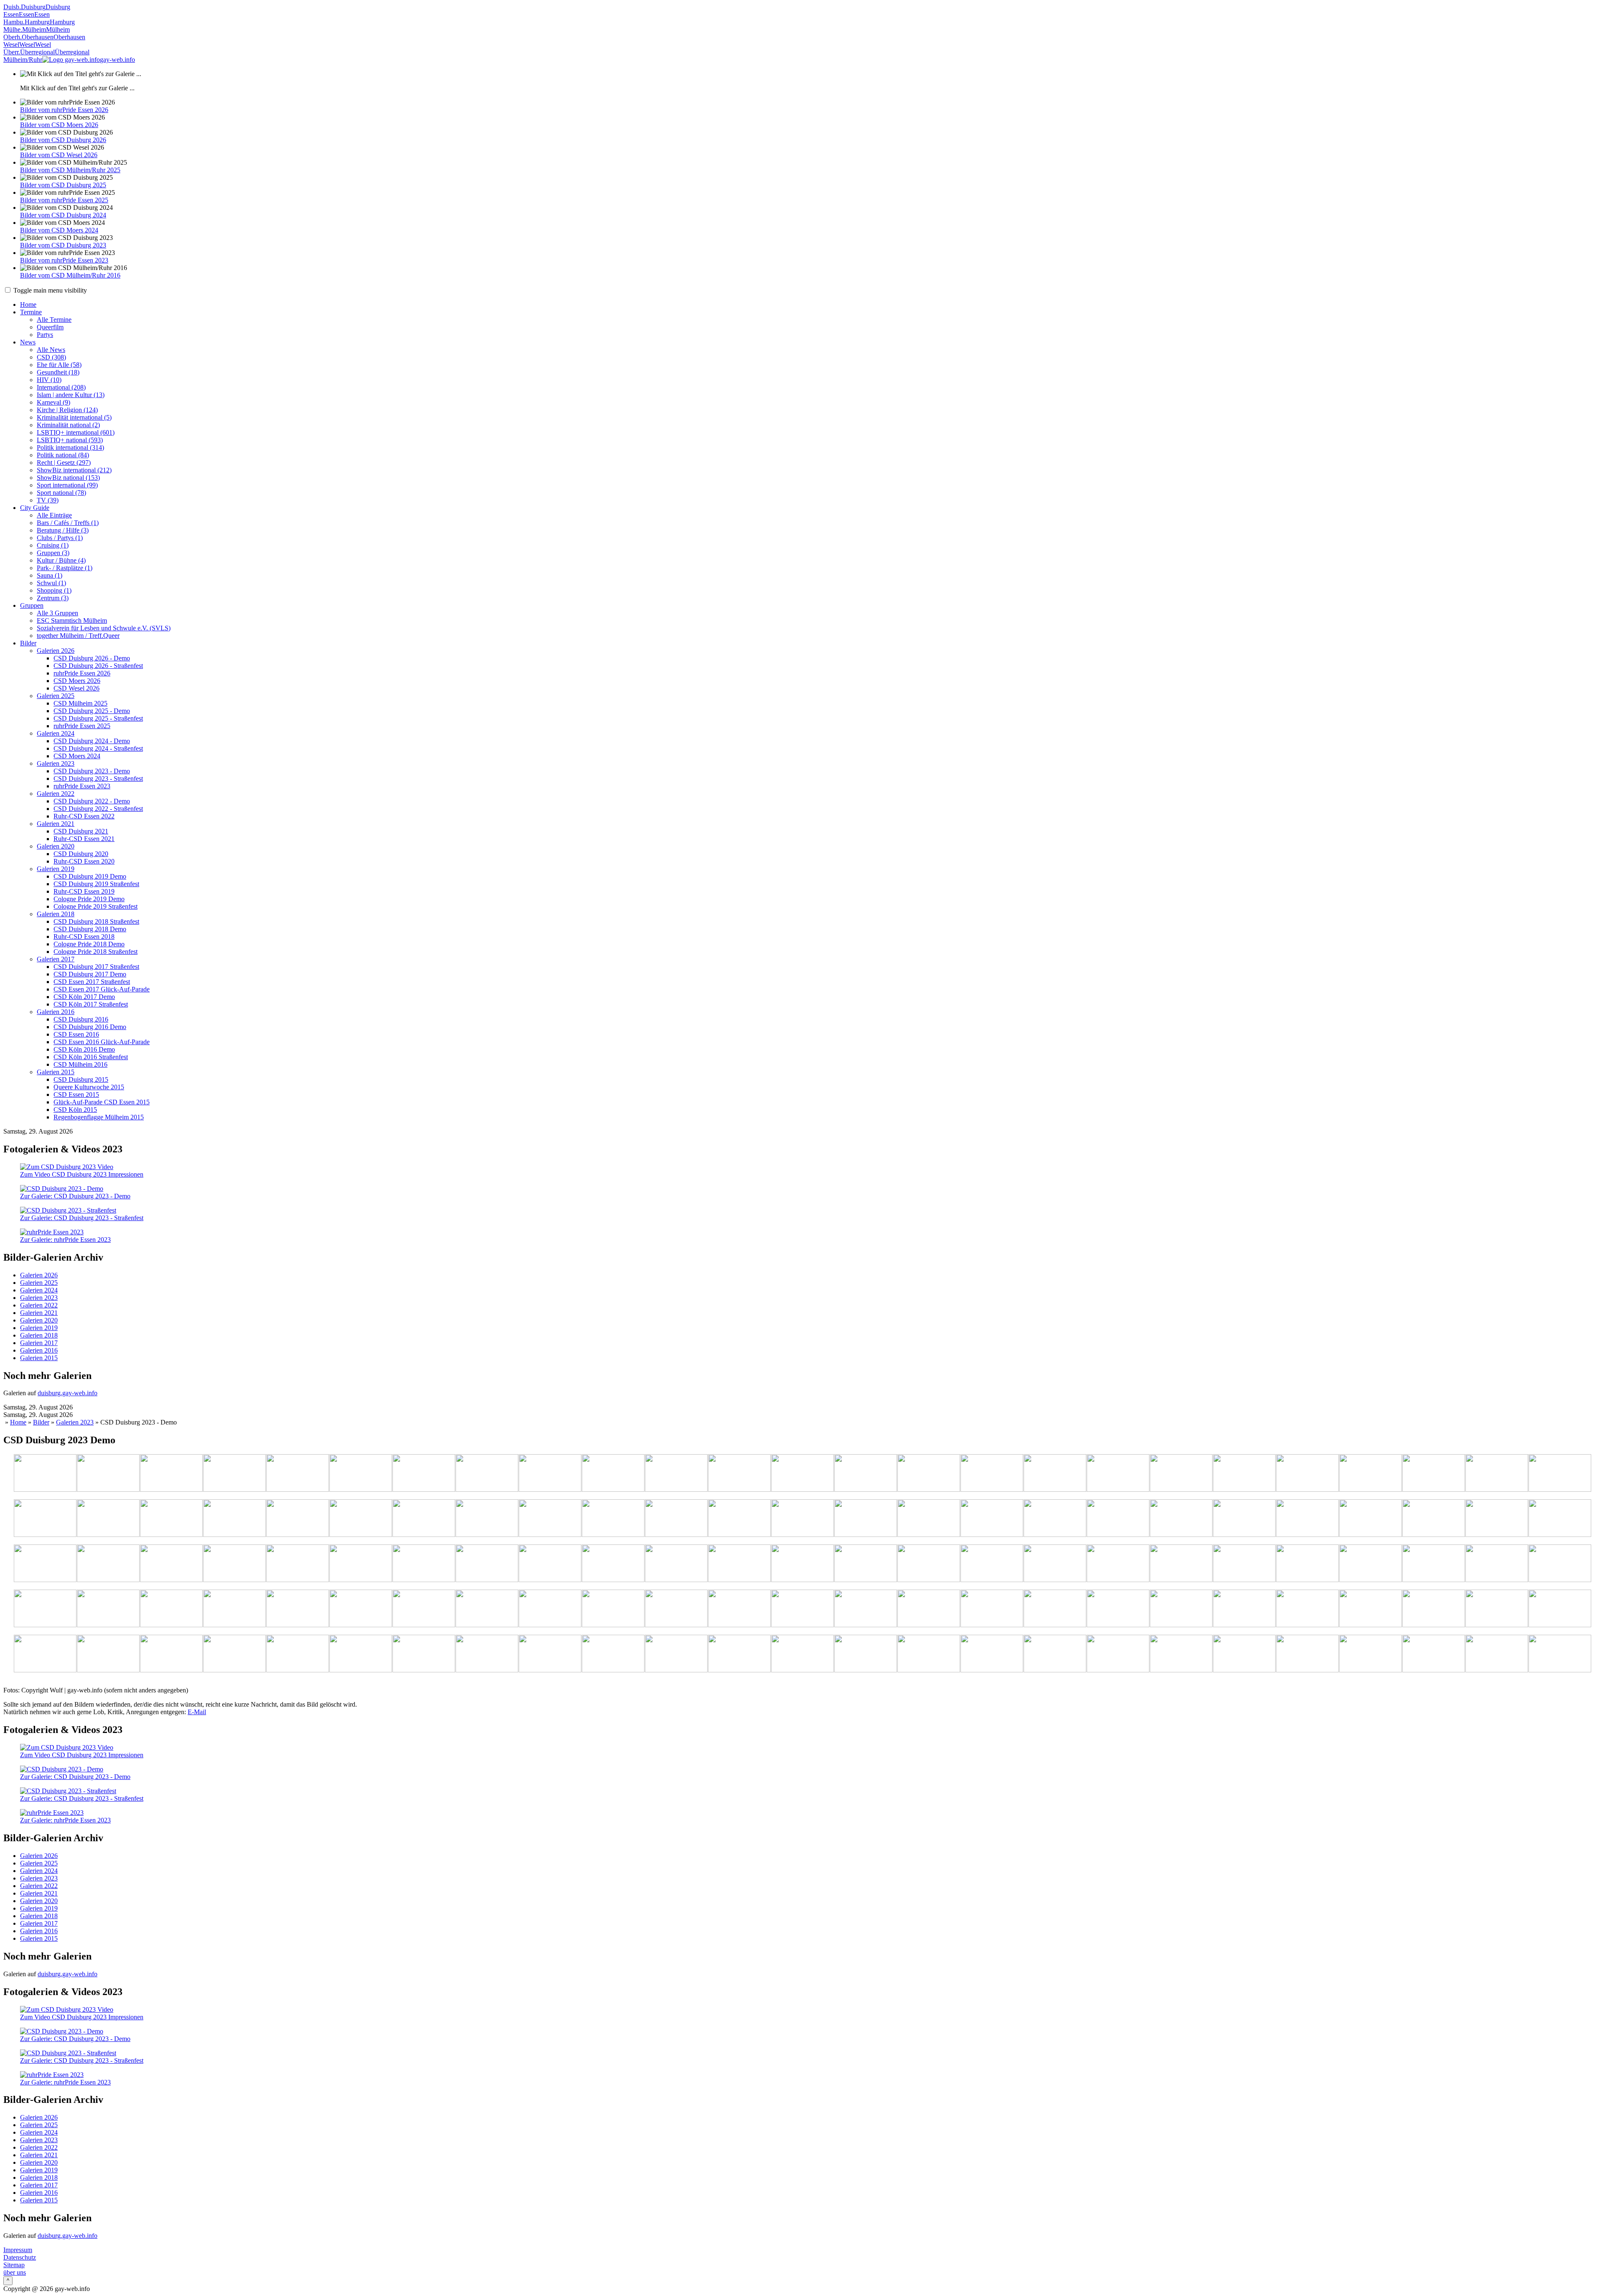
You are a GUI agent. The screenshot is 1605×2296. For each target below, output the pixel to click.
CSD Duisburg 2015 (81, 1079)
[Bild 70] (1307, 1564)
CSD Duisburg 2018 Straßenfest (96, 921)
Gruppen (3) (53, 553)
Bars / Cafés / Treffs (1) (68, 523)
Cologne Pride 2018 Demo (89, 944)
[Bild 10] (676, 1474)
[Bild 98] (1497, 1609)
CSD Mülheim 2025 (80, 703)
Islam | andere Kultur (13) (71, 395)
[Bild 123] (1497, 1654)
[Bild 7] (487, 1474)
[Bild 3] (234, 1474)
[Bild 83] (550, 1609)
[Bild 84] (613, 1609)
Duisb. (12, 7)
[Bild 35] (676, 1519)
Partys (45, 335)
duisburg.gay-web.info (68, 1393)
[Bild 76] (108, 1609)
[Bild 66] (1055, 1564)
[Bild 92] (1118, 1609)
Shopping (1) (54, 590)
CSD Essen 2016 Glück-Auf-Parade (102, 1042)
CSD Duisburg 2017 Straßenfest (96, 967)
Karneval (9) (53, 402)
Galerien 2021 (56, 824)
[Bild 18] (1181, 1474)
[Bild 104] (298, 1654)
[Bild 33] (550, 1519)
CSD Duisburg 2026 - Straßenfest (98, 666)
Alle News (51, 350)
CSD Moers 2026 (77, 681)
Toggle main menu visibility (49, 290)
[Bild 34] (613, 1519)
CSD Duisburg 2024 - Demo (92, 741)
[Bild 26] (108, 1519)
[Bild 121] (1371, 1654)
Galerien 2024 (56, 733)
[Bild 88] (866, 1609)
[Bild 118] (1181, 1654)
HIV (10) (49, 380)
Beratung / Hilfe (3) (63, 530)
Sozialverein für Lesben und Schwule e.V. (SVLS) (104, 628)
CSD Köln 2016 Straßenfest (91, 1057)
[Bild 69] (1244, 1564)
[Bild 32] (487, 1519)
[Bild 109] (613, 1654)
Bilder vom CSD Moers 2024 (59, 230)
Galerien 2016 (56, 1012)
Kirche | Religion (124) (67, 410)
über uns (15, 2272)
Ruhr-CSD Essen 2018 (84, 936)
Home (28, 305)
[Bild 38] (866, 1519)
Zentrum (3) (53, 598)
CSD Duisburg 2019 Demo (90, 876)
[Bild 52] (171, 1564)
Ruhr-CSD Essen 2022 (84, 816)
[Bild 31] (424, 1519)
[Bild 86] (739, 1609)
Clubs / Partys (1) (60, 538)
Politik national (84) (63, 455)
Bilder (28, 643)
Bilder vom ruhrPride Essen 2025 (64, 200)
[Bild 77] (171, 1609)
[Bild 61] (739, 1564)
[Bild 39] (929, 1519)
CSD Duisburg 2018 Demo (90, 929)
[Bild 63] (866, 1564)
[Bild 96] (1371, 1609)
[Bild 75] (45, 1609)
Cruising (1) (53, 545)
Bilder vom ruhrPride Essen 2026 (64, 110)
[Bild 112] (802, 1654)
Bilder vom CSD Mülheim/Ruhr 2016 (70, 275)
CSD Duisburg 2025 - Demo (92, 711)
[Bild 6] (424, 1474)
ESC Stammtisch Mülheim (72, 621)
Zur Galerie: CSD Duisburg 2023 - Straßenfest (82, 1218)
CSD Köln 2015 (75, 1110)
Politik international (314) (70, 447)
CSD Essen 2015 (76, 1094)
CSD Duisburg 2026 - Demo (92, 658)
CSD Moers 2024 (77, 756)
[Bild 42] (1118, 1519)
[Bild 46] (1371, 1519)
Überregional (37, 52)
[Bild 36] (739, 1519)
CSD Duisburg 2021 (81, 831)
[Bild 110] (676, 1654)
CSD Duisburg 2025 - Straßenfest (98, 718)
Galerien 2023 (56, 763)
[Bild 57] (487, 1564)
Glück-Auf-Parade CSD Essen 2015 (102, 1102)
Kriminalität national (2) (68, 425)
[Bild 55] (361, 1564)
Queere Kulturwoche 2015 (89, 1087)
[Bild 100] (45, 1654)
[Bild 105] (361, 1654)
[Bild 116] (1055, 1654)
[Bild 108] (550, 1654)
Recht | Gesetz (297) (64, 463)
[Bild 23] (1497, 1474)
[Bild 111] (739, 1654)
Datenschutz (20, 2257)
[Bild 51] (108, 1564)
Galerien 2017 (56, 959)
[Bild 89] (929, 1609)
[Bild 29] (298, 1519)
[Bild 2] (171, 1474)
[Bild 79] (298, 1609)
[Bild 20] (1307, 1474)
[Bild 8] (550, 1474)
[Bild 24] (1560, 1474)
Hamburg (37, 22)
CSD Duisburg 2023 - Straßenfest (98, 778)
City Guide (35, 508)
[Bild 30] (361, 1519)
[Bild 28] (234, 1519)
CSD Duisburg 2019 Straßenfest (96, 884)
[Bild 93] (1181, 1609)
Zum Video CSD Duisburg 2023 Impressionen (82, 1174)
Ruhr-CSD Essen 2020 (84, 861)
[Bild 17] (1118, 1474)
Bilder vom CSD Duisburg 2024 (63, 215)
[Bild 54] (298, 1564)
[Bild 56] (424, 1564)
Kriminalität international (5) (74, 417)
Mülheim (34, 29)
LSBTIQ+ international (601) (76, 432)
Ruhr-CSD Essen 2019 (84, 891)
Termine (31, 312)
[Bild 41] (1055, 1519)
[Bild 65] (992, 1564)
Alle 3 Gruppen (57, 613)
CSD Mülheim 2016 (80, 1064)
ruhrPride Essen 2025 (82, 726)
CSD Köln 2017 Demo (84, 997)
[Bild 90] (992, 1609)
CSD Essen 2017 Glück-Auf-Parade (102, 989)
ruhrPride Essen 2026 (82, 673)
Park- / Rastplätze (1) (65, 568)
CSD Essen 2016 (76, 1034)
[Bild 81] (424, 1609)
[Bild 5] (361, 1474)
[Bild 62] (802, 1564)
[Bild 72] (1434, 1564)
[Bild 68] (1181, 1564)
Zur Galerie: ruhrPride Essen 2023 (65, 1240)
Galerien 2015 (56, 1072)
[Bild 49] (1560, 1519)
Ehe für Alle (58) (59, 365)
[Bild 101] (108, 1654)
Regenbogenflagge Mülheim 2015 (99, 1117)
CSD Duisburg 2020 (81, 854)
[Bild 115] (992, 1654)
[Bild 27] (171, 1519)
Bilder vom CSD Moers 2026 (59, 125)
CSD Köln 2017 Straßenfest (91, 1004)
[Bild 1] (108, 1474)
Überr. (12, 52)
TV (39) (48, 500)
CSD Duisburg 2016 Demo (90, 1027)
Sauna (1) (50, 575)
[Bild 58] (550, 1564)
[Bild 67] (1118, 1564)
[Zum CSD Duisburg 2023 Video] (67, 1167)
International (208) (61, 387)
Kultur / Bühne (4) (61, 560)
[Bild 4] (298, 1474)
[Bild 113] (866, 1654)
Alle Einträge (54, 515)
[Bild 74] (1560, 1564)
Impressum (18, 2250)
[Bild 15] (992, 1474)
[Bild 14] (929, 1474)
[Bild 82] (487, 1609)
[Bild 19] (1244, 1474)
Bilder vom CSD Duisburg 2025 (63, 185)
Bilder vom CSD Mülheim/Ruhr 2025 (70, 170)
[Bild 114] (929, 1654)
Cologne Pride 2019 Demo (89, 899)
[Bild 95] (1307, 1609)
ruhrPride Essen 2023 (82, 786)
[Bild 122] (1434, 1654)
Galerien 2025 (56, 696)
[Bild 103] (234, 1654)
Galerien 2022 (56, 794)
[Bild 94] (1244, 1609)
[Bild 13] (866, 1474)
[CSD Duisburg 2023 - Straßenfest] (68, 1210)
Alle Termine (54, 320)
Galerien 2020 (56, 846)
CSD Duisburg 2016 (81, 1019)
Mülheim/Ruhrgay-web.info (69, 60)
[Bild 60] (676, 1564)
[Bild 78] (234, 1609)
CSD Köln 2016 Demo (84, 1049)
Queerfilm (50, 327)
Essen (11, 14)
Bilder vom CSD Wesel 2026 (59, 155)
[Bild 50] (45, 1564)
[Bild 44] (1244, 1519)
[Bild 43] (1181, 1519)
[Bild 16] (1055, 1474)
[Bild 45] (1307, 1519)
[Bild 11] (739, 1474)
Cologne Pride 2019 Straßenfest (96, 906)
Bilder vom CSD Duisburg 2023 (63, 245)
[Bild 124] (1560, 1654)
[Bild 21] (1371, 1474)
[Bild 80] (361, 1609)
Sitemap (14, 2265)
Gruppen (32, 605)
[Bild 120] (1307, 1654)
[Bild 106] (424, 1654)
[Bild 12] (802, 1474)
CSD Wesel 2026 (76, 688)
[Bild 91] (1055, 1609)
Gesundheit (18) (58, 372)
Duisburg (33, 7)
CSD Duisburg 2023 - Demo (92, 771)
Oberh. (13, 37)
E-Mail (197, 1712)
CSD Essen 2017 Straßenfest (92, 982)
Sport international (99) (67, 485)
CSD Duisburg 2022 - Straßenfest (98, 809)
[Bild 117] (1118, 1654)
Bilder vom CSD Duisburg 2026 (63, 140)
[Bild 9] (613, 1474)
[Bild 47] (1434, 1519)
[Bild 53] (234, 1564)
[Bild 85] (676, 1609)
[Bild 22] (1434, 1474)
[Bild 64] (929, 1564)
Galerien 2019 (56, 869)
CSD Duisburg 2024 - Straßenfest (98, 748)
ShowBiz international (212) (74, 470)
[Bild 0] (45, 1474)
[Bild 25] (45, 1519)
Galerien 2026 (56, 651)
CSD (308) (51, 357)
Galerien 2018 (56, 914)
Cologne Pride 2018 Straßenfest (96, 952)
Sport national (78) (61, 493)
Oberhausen (38, 37)
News (28, 342)
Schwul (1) (51, 583)
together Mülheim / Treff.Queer (78, 636)
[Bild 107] (487, 1654)
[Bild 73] (1497, 1564)
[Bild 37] (802, 1519)
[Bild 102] (171, 1654)
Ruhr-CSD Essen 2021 (84, 839)
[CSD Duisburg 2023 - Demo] (62, 1189)
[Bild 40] (992, 1519)
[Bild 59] (613, 1564)
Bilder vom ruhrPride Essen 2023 (64, 260)
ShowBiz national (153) (68, 478)
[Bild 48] (1497, 1519)
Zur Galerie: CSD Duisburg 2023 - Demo (75, 1196)
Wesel (11, 45)
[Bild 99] (1560, 1609)
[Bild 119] (1244, 1654)
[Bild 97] (1434, 1609)
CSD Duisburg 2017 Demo (90, 974)
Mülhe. (13, 29)
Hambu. (14, 22)
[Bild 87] (802, 1609)
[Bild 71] (1371, 1564)
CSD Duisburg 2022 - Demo (92, 801)
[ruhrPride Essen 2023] (52, 1232)
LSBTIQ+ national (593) (70, 440)
